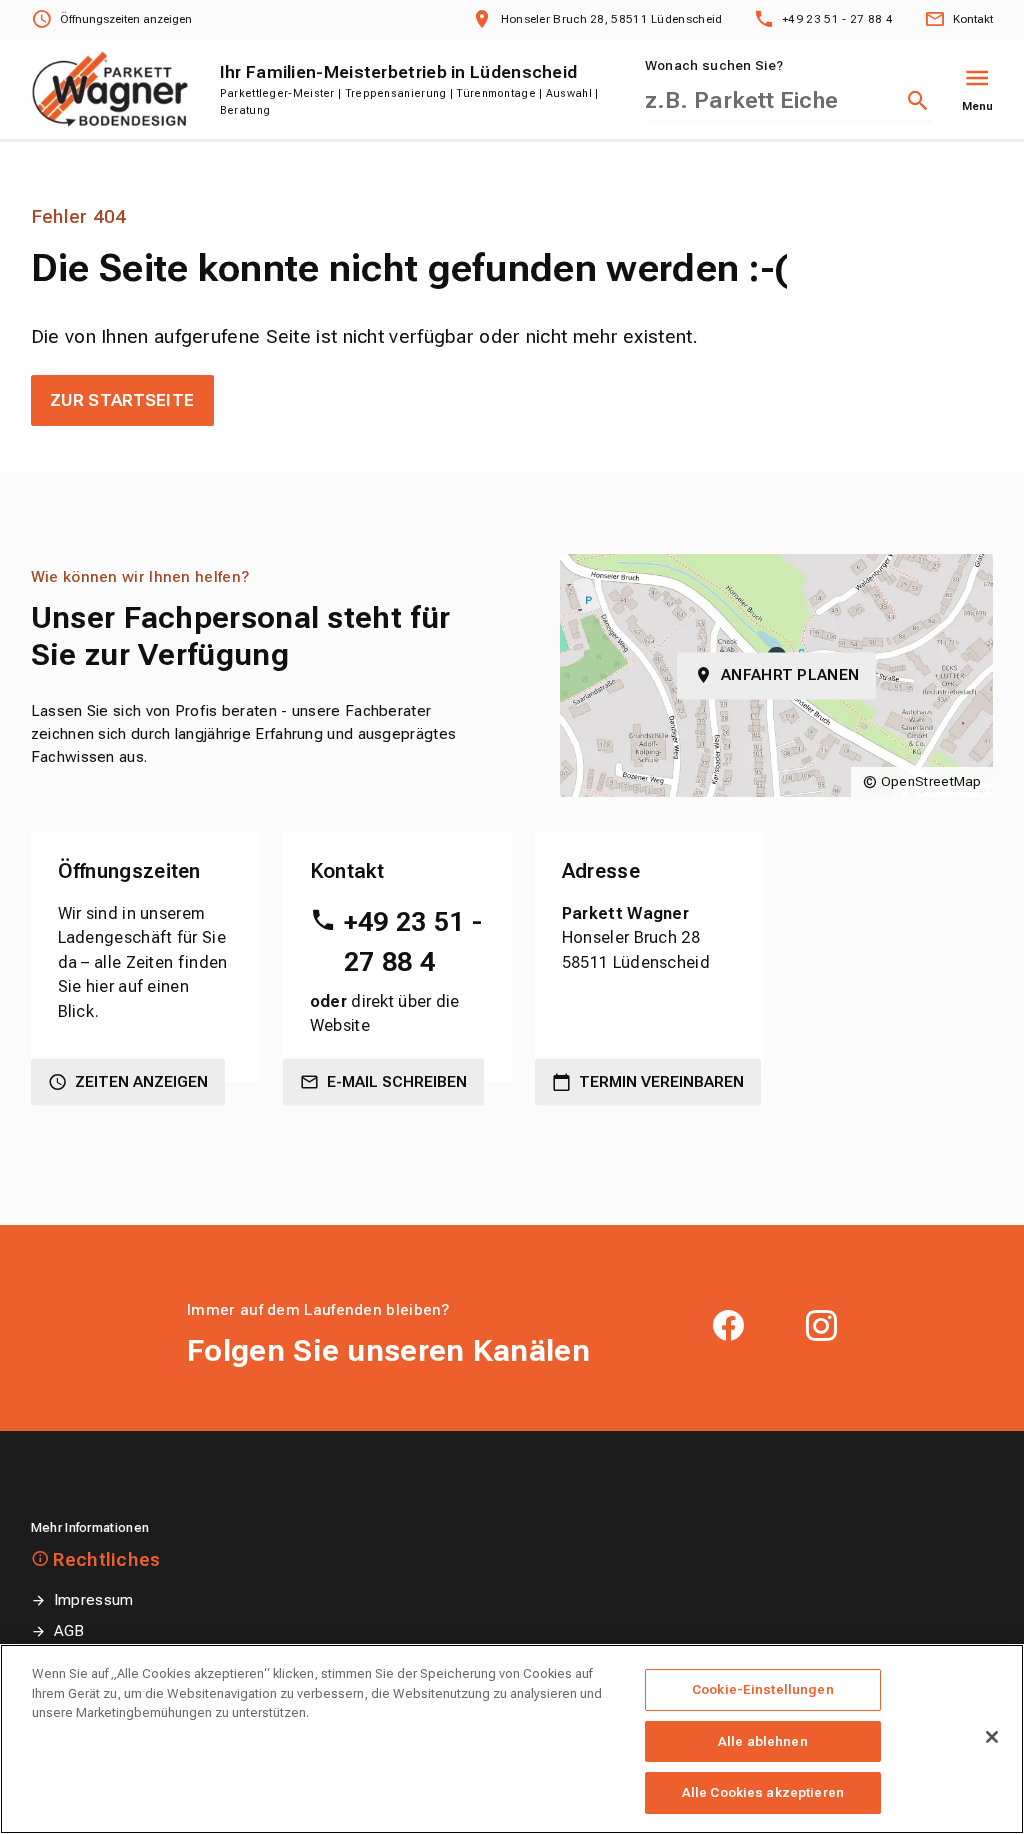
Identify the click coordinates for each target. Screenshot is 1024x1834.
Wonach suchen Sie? (714, 65)
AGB (69, 1631)
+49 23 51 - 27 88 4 (413, 942)
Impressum (94, 1600)
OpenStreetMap (931, 781)
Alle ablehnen (763, 1741)
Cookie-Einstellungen (763, 1689)
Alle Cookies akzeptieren (763, 1792)
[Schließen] (992, 1737)
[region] (512, 1739)
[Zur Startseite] (110, 89)
